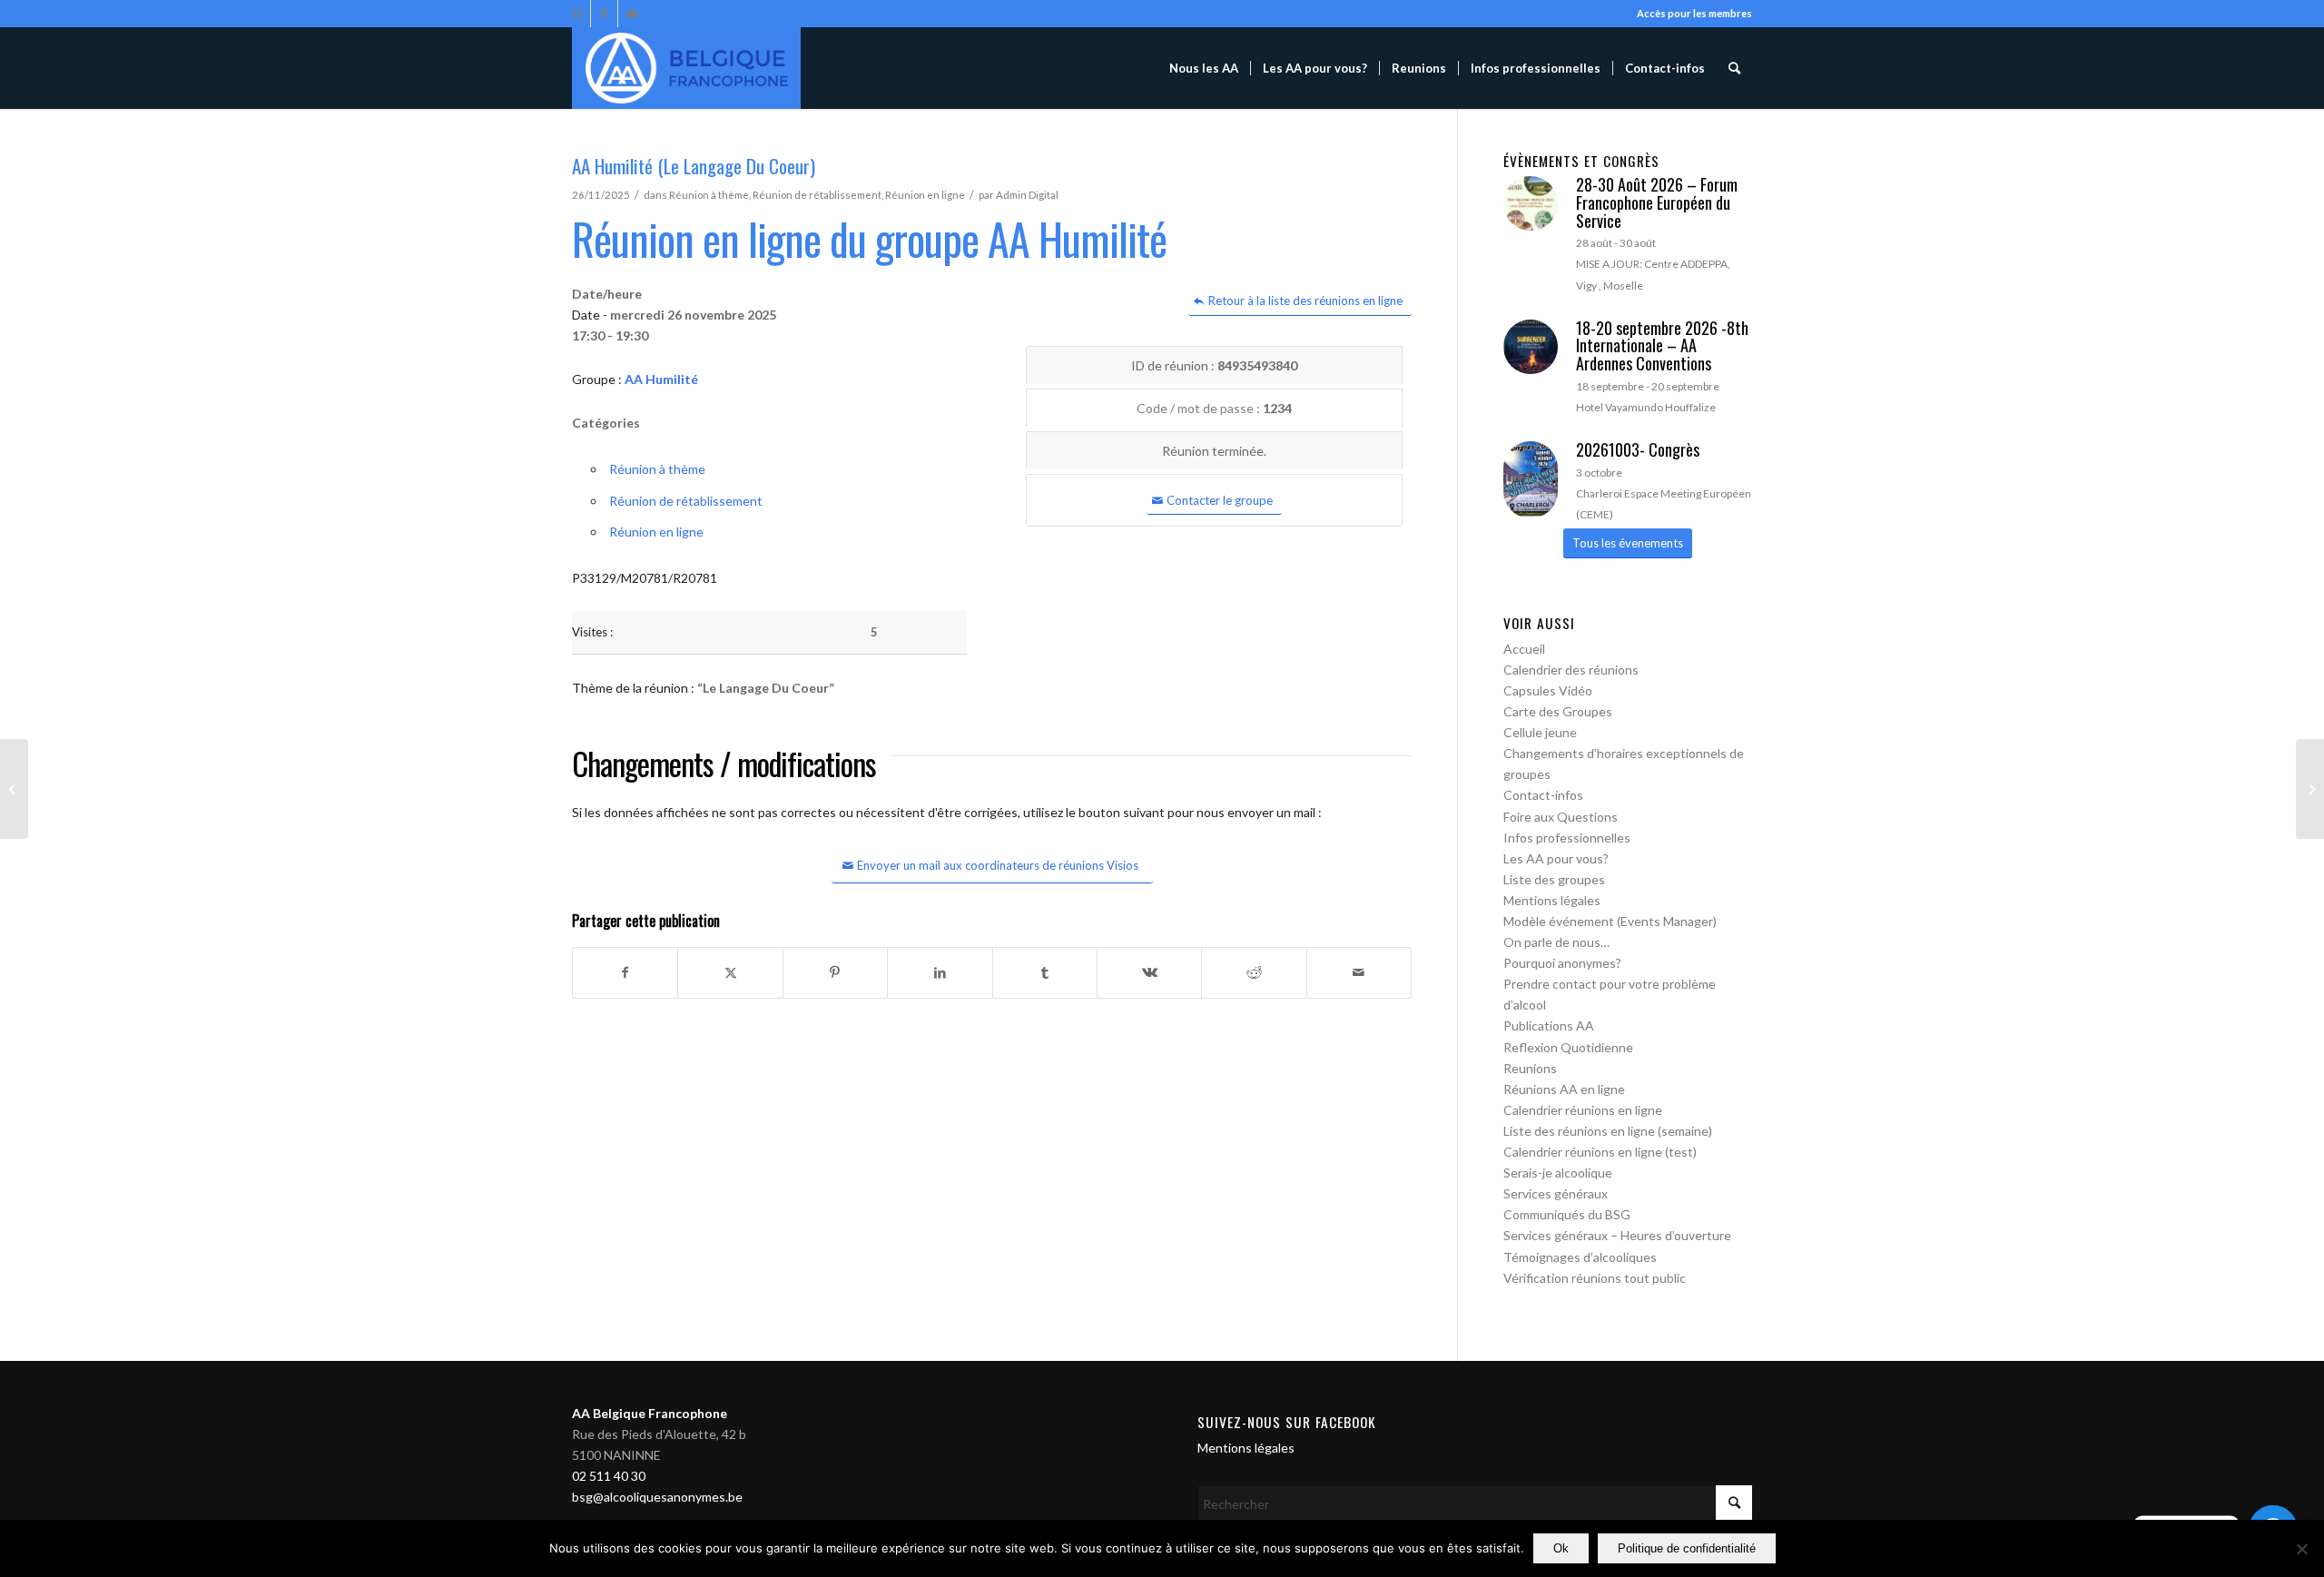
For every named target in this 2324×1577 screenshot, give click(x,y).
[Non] (2301, 1549)
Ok (1561, 1548)
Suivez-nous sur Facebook (1287, 1422)
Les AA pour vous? (1556, 858)
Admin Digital (1027, 195)
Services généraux (1556, 1193)
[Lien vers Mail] (632, 14)
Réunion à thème (709, 195)
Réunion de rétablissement (817, 195)
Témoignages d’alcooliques (1580, 1257)
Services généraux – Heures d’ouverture (1617, 1235)
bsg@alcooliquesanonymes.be (657, 1497)
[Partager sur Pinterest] (835, 972)
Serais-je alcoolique (1558, 1173)
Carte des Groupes (1558, 711)
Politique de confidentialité (1687, 1548)
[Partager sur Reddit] (1254, 972)
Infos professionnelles (1567, 838)
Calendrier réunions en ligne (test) (1600, 1152)
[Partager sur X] (730, 972)
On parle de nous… (1556, 942)
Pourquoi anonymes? (1562, 963)
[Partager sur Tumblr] (1045, 972)
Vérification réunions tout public (1595, 1278)
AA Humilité (661, 379)
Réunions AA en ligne (1564, 1089)
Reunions (1530, 1068)
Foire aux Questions (1561, 817)
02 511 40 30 (609, 1476)
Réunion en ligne (925, 195)
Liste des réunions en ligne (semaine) (1608, 1131)
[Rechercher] (1734, 68)
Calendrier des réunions (1571, 670)
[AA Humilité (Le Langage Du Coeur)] (14, 789)
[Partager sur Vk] (1149, 972)
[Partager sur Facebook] (625, 972)
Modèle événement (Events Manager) (1610, 921)
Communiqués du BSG (1567, 1214)
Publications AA (1549, 1025)
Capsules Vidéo (1548, 690)
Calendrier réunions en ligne (1583, 1110)
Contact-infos (1543, 795)
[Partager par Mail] (1359, 972)
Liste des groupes (1554, 879)
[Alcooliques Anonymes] (686, 68)
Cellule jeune (1540, 732)
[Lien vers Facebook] (604, 14)
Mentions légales (1552, 900)
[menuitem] (1204, 68)
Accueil (1524, 649)
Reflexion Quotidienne (1568, 1047)
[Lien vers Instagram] (577, 14)
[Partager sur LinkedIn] (940, 972)
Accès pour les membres (1694, 13)
